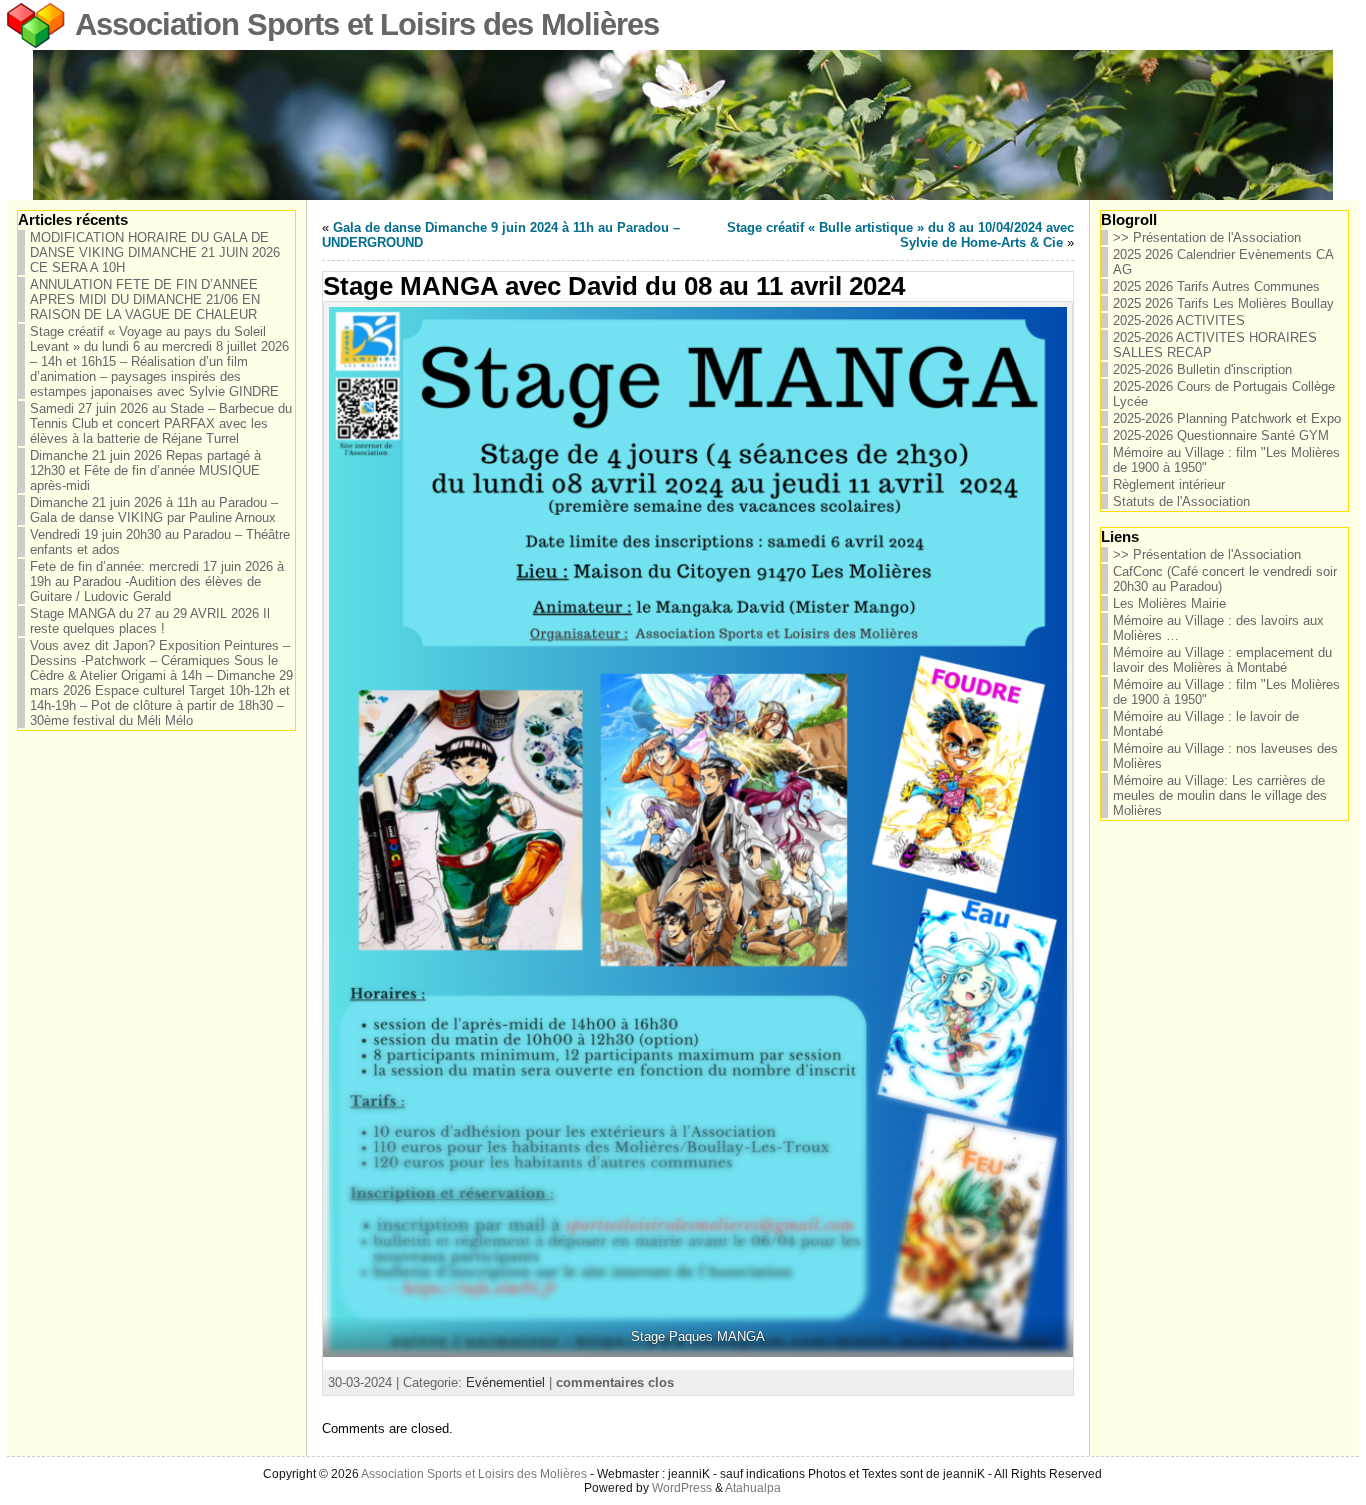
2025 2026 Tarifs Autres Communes (1216, 286)
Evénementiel (505, 1382)
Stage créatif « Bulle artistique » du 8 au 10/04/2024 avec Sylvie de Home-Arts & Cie (900, 235)
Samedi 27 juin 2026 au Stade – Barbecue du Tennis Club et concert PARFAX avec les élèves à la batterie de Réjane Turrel (161, 423)
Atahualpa (753, 1488)
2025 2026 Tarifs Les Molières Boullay (1223, 303)
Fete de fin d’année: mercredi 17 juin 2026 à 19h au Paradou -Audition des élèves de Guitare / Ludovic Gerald (157, 581)
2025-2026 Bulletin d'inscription (1202, 369)
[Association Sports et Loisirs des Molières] (683, 125)
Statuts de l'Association (1181, 501)
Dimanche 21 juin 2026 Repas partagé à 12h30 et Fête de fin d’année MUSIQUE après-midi (145, 470)
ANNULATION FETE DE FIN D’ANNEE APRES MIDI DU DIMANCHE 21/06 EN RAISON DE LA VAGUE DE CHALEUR (145, 299)
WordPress (682, 1488)
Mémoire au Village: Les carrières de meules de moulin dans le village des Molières (1220, 795)
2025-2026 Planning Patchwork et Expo (1227, 418)
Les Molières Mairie (1169, 603)
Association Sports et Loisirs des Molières (367, 24)
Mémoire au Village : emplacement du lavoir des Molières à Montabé (1222, 660)
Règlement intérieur (1169, 484)
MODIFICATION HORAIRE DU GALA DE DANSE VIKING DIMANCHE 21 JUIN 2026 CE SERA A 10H (155, 252)
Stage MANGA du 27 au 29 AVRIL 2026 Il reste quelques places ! (150, 621)
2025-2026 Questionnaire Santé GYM (1221, 435)
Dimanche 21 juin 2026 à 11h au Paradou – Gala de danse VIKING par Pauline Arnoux (154, 510)
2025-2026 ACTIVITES (1179, 320)
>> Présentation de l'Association (1207, 237)
